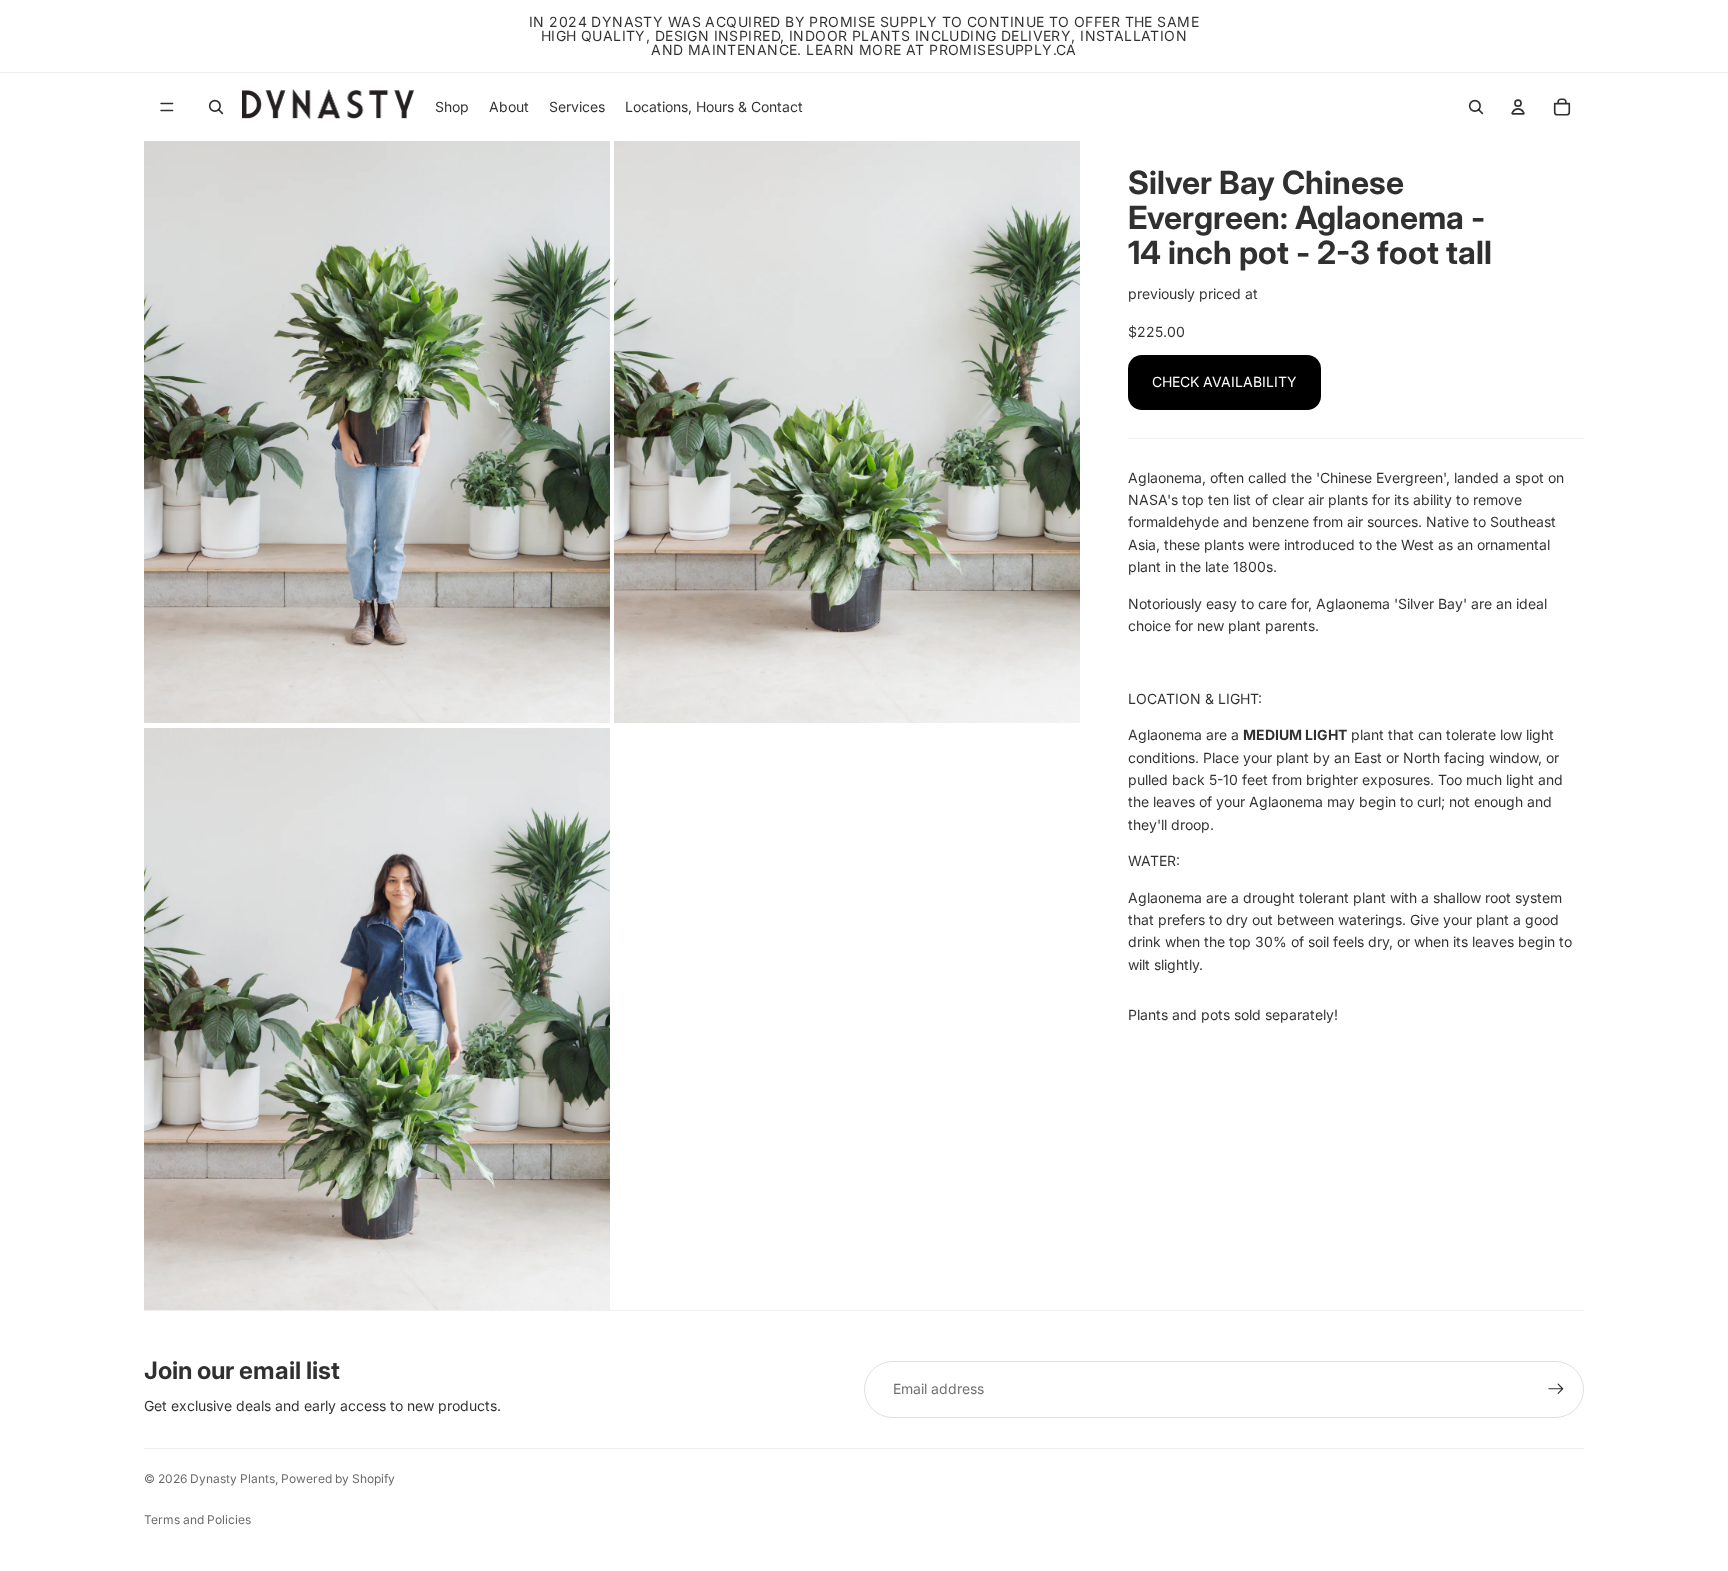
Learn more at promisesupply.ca (941, 49)
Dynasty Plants (232, 1478)
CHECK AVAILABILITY (1224, 381)
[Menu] (167, 107)
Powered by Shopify (338, 1478)
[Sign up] (1556, 1389)
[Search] (216, 107)
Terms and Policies (197, 1519)
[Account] (1518, 107)
